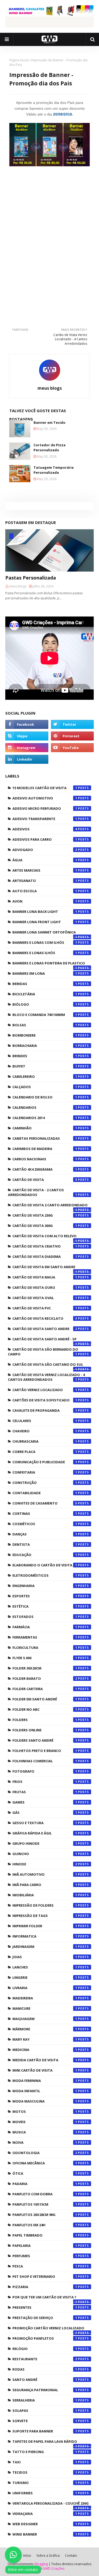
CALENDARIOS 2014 (45, 1118)
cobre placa (45, 1452)
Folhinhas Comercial (45, 1761)
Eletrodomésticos (45, 1575)
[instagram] (27, 748)
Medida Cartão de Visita (45, 2060)
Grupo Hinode (45, 1843)
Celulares (45, 1421)
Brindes (45, 1056)
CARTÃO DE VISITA (45, 1180)
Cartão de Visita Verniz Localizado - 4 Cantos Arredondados (46, 1377)
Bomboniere (45, 1035)
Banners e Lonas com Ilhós (45, 942)
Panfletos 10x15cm (45, 2204)
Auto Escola (45, 891)
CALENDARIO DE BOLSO (45, 1097)
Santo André (45, 2380)
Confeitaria (45, 1472)
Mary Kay (45, 2039)
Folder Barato (45, 1678)
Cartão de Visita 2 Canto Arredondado (50, 1206)
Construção (45, 1483)
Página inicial (19, 60)
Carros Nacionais (45, 1159)
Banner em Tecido (49, 422)
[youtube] (72, 748)
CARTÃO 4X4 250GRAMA (45, 1169)
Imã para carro (45, 1885)
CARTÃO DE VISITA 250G (45, 1215)
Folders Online (45, 1730)
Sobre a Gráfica (48, 2556)
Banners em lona (45, 973)
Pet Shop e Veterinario (45, 2276)
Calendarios (45, 1107)
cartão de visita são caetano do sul (48, 1366)
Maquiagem (45, 2019)
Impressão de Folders (45, 1905)
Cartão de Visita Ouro (45, 1287)
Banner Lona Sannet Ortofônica (45, 933)
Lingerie (45, 1977)
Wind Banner (45, 2534)
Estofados (45, 1617)
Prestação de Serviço (45, 2318)
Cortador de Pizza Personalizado (49, 448)
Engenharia (45, 1586)
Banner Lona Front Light (45, 922)
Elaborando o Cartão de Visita (45, 1565)
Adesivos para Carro (45, 839)
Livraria (45, 1988)
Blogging (41, 2564)
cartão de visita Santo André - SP (45, 1340)
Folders (45, 1720)
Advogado (45, 850)
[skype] (27, 736)
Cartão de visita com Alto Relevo (45, 1237)
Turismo (45, 2483)
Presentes (45, 2307)
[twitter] (72, 724)
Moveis (45, 2122)
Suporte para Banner (45, 2431)
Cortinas (45, 1514)
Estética (45, 1606)
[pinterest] (72, 736)
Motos (45, 2112)
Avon (45, 901)
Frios (45, 1782)
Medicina (45, 2050)
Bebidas (45, 984)
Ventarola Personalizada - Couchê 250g (51, 2505)
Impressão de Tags (45, 1916)
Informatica (45, 1936)
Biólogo (45, 1004)
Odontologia (45, 2153)
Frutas (45, 1792)
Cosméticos (45, 1524)
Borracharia (45, 1046)
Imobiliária (45, 1895)
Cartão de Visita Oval (45, 1298)
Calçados (45, 1087)
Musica (45, 2132)
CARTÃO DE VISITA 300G (45, 1226)
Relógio (45, 2349)
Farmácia (45, 1627)
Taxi (45, 2462)
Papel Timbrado (45, 2235)
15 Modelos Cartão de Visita (45, 788)
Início (27, 2556)
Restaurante (45, 2359)
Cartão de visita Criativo (45, 1246)
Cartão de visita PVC (45, 1308)
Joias (45, 1957)
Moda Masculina (45, 2101)
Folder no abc (45, 1709)
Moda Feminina (45, 2081)
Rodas (45, 2369)
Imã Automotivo (45, 1874)
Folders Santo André (45, 1740)
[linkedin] (27, 759)
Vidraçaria (45, 2514)
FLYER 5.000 (45, 1658)
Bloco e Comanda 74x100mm (45, 1015)
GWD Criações (54, 2568)
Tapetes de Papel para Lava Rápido (45, 2443)
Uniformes (45, 2493)
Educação (45, 1555)
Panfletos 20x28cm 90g (45, 2215)
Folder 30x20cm (45, 1668)
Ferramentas (45, 1637)
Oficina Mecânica (45, 2163)
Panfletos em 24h (45, 2225)
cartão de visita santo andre (45, 1329)
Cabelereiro (45, 1077)
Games (45, 1802)
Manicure (45, 2008)
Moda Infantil (45, 2091)
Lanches (45, 1967)
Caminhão (45, 1128)
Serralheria (45, 2400)
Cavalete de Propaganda (45, 1410)
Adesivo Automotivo (45, 798)
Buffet (45, 1066)
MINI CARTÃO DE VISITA (45, 2070)
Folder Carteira (45, 1689)
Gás (45, 1813)
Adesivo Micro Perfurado (45, 808)
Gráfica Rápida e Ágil (45, 1833)
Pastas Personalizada (31, 578)
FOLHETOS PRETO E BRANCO (45, 1751)
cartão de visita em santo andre (45, 1268)
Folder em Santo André (45, 1699)
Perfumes (45, 2256)
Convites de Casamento (45, 1503)
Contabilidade (45, 1493)
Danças (45, 1534)
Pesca (45, 2266)
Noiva (45, 2142)
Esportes (45, 1596)
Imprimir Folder (45, 1926)
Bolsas (45, 1025)
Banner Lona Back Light (45, 912)
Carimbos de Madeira (45, 1149)
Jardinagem (45, 1947)
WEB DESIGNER (45, 2524)
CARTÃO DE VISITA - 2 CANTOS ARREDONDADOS (43, 1192)
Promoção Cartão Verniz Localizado (48, 2329)
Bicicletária (45, 994)
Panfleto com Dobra (45, 2194)
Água (45, 860)
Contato (71, 2556)
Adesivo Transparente (45, 819)
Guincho (45, 1854)
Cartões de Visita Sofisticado (45, 1400)
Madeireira (45, 1998)
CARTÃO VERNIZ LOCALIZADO (45, 1390)
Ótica (45, 2173)
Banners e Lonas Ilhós (45, 953)
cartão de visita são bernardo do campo (43, 1352)
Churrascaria (45, 1441)
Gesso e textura (45, 1823)
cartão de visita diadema (45, 1257)
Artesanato (45, 881)
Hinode (45, 1864)
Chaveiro (45, 1431)
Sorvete (45, 2421)
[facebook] (27, 724)
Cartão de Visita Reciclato (45, 1318)
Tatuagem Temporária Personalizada (54, 470)
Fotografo (45, 1771)
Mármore (45, 2029)
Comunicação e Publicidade (45, 1462)
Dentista (45, 1544)
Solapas (45, 2411)
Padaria (45, 2184)
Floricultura (45, 1648)
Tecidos (45, 2472)
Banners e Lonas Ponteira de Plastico (49, 964)
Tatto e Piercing (45, 2452)
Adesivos (45, 829)
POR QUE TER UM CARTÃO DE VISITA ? (45, 2298)
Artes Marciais (45, 870)
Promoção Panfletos (45, 2338)
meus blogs (50, 388)
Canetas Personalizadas (45, 1138)
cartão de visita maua (45, 1277)
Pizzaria (45, 2287)
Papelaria (45, 2246)
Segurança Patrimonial (45, 2390)
